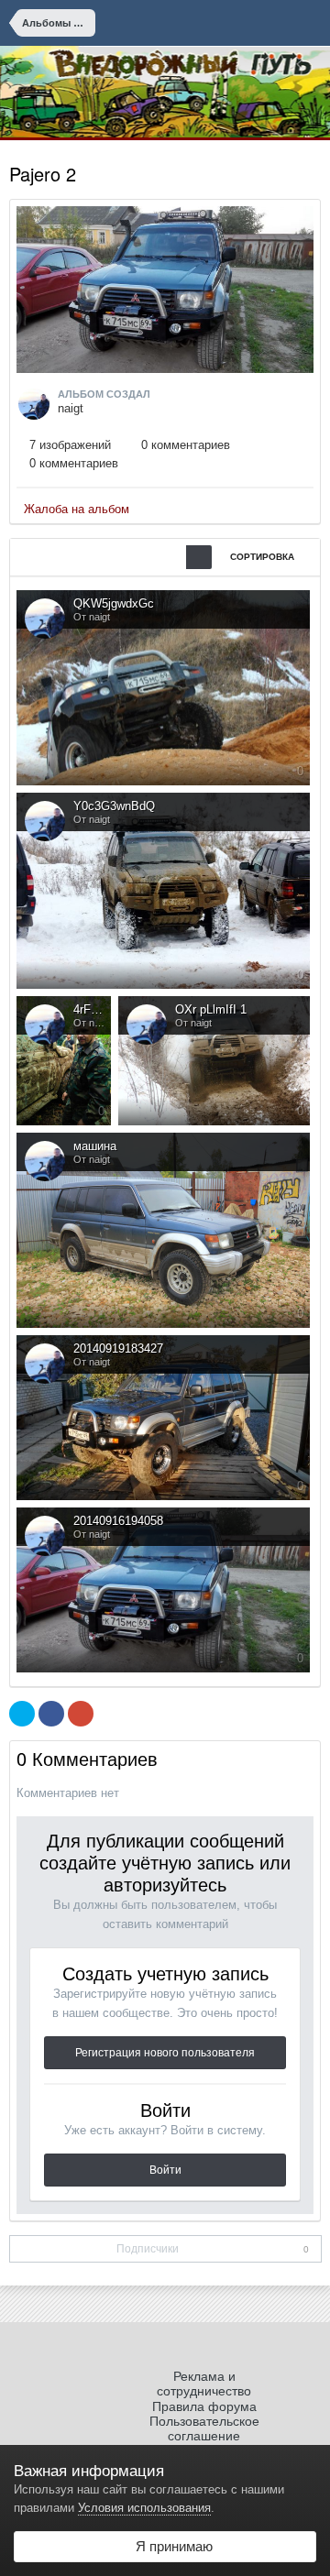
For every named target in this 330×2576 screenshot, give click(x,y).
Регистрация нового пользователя (165, 2053)
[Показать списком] (148, 557)
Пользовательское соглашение (204, 2428)
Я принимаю (170, 2546)
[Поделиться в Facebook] (51, 1714)
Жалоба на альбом (77, 509)
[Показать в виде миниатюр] (199, 557)
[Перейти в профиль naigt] (34, 404)
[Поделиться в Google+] (81, 1714)
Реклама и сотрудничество (204, 2384)
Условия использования (144, 2508)
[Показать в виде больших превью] (173, 557)
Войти (165, 2170)
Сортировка (264, 557)
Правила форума (204, 2406)
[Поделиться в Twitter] (22, 1714)
